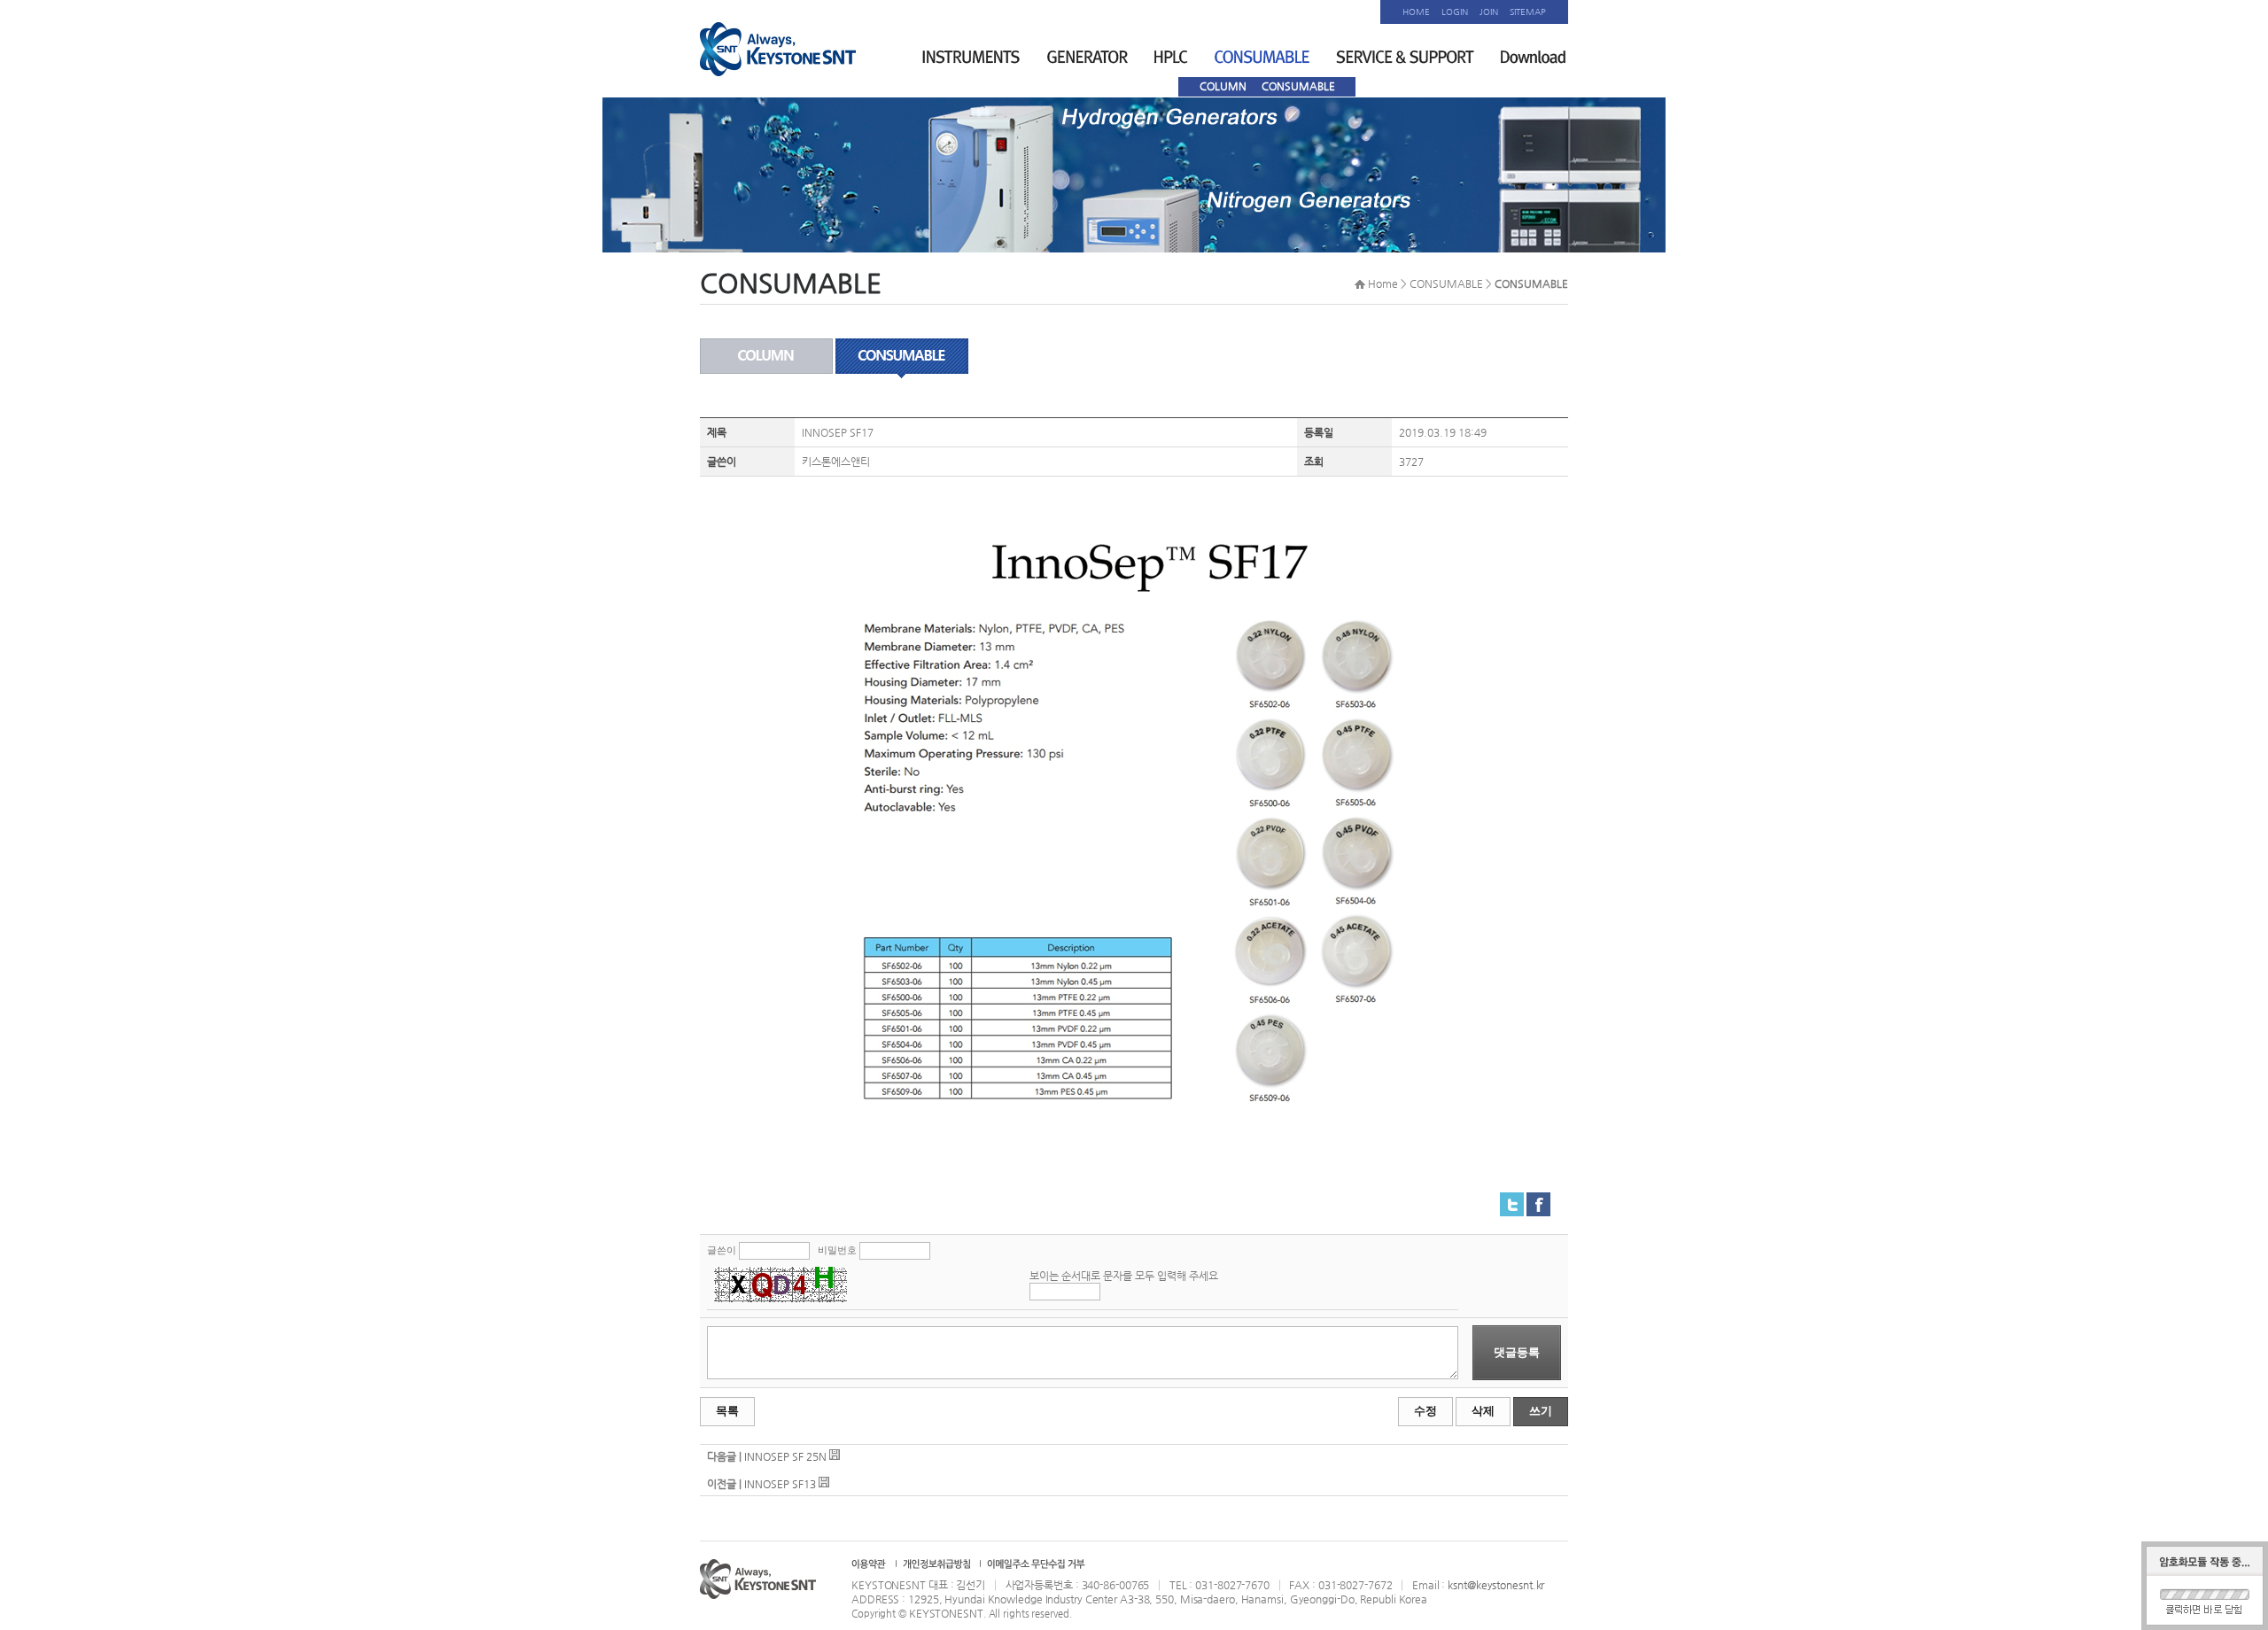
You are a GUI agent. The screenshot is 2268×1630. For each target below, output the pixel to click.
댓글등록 (1517, 1352)
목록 (727, 1411)
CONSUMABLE (1298, 86)
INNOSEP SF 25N (785, 1456)
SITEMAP (1528, 12)
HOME (1416, 12)
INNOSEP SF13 (780, 1484)
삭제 (1483, 1411)
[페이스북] (1538, 1199)
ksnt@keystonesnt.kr (1496, 1585)
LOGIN (1455, 12)
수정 (1425, 1411)
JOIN (1489, 12)
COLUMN (1223, 86)
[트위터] (1512, 1199)
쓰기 (1541, 1411)
